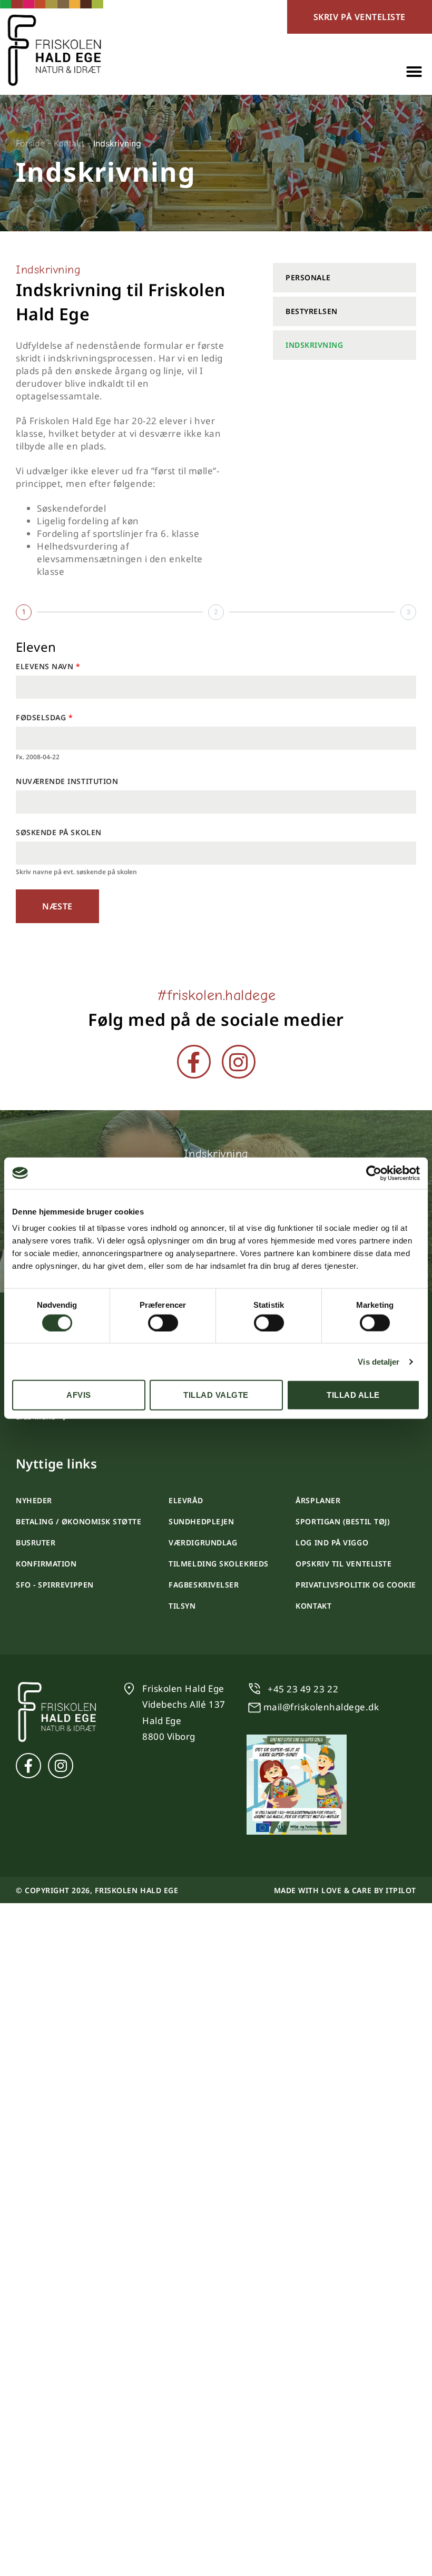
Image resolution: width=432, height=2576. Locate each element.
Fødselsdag (42, 717)
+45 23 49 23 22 (303, 1689)
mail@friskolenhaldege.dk (321, 1707)
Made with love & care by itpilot (345, 1890)
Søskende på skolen (59, 832)
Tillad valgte (216, 1395)
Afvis (79, 1395)
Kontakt (69, 143)
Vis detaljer (379, 1361)
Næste (57, 906)
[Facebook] (194, 1062)
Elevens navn (46, 666)
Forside (30, 143)
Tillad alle (353, 1395)
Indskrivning (314, 345)
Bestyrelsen (312, 311)
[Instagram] (239, 1062)
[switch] (163, 1323)
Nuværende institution (67, 781)
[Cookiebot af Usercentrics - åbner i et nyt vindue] (374, 1173)
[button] (414, 72)
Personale (308, 277)
